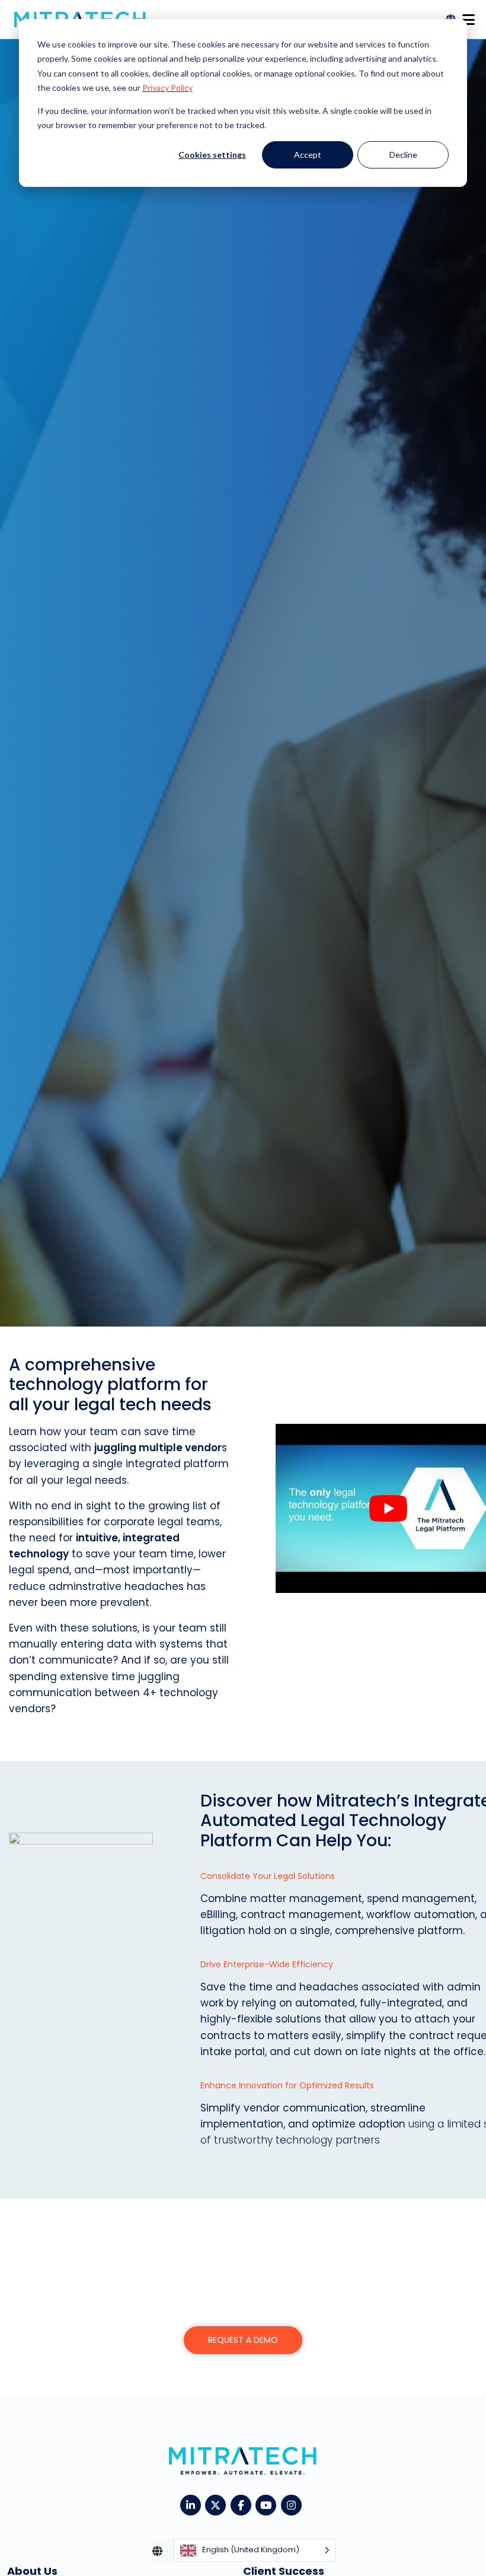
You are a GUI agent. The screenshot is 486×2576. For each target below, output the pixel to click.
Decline (403, 155)
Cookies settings (212, 155)
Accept (308, 155)
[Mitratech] (468, 16)
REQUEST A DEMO (243, 2340)
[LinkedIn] (193, 2504)
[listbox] (255, 2551)
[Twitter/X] (218, 2504)
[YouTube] (268, 2504)
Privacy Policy (167, 88)
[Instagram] (294, 2504)
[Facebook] (243, 2504)
